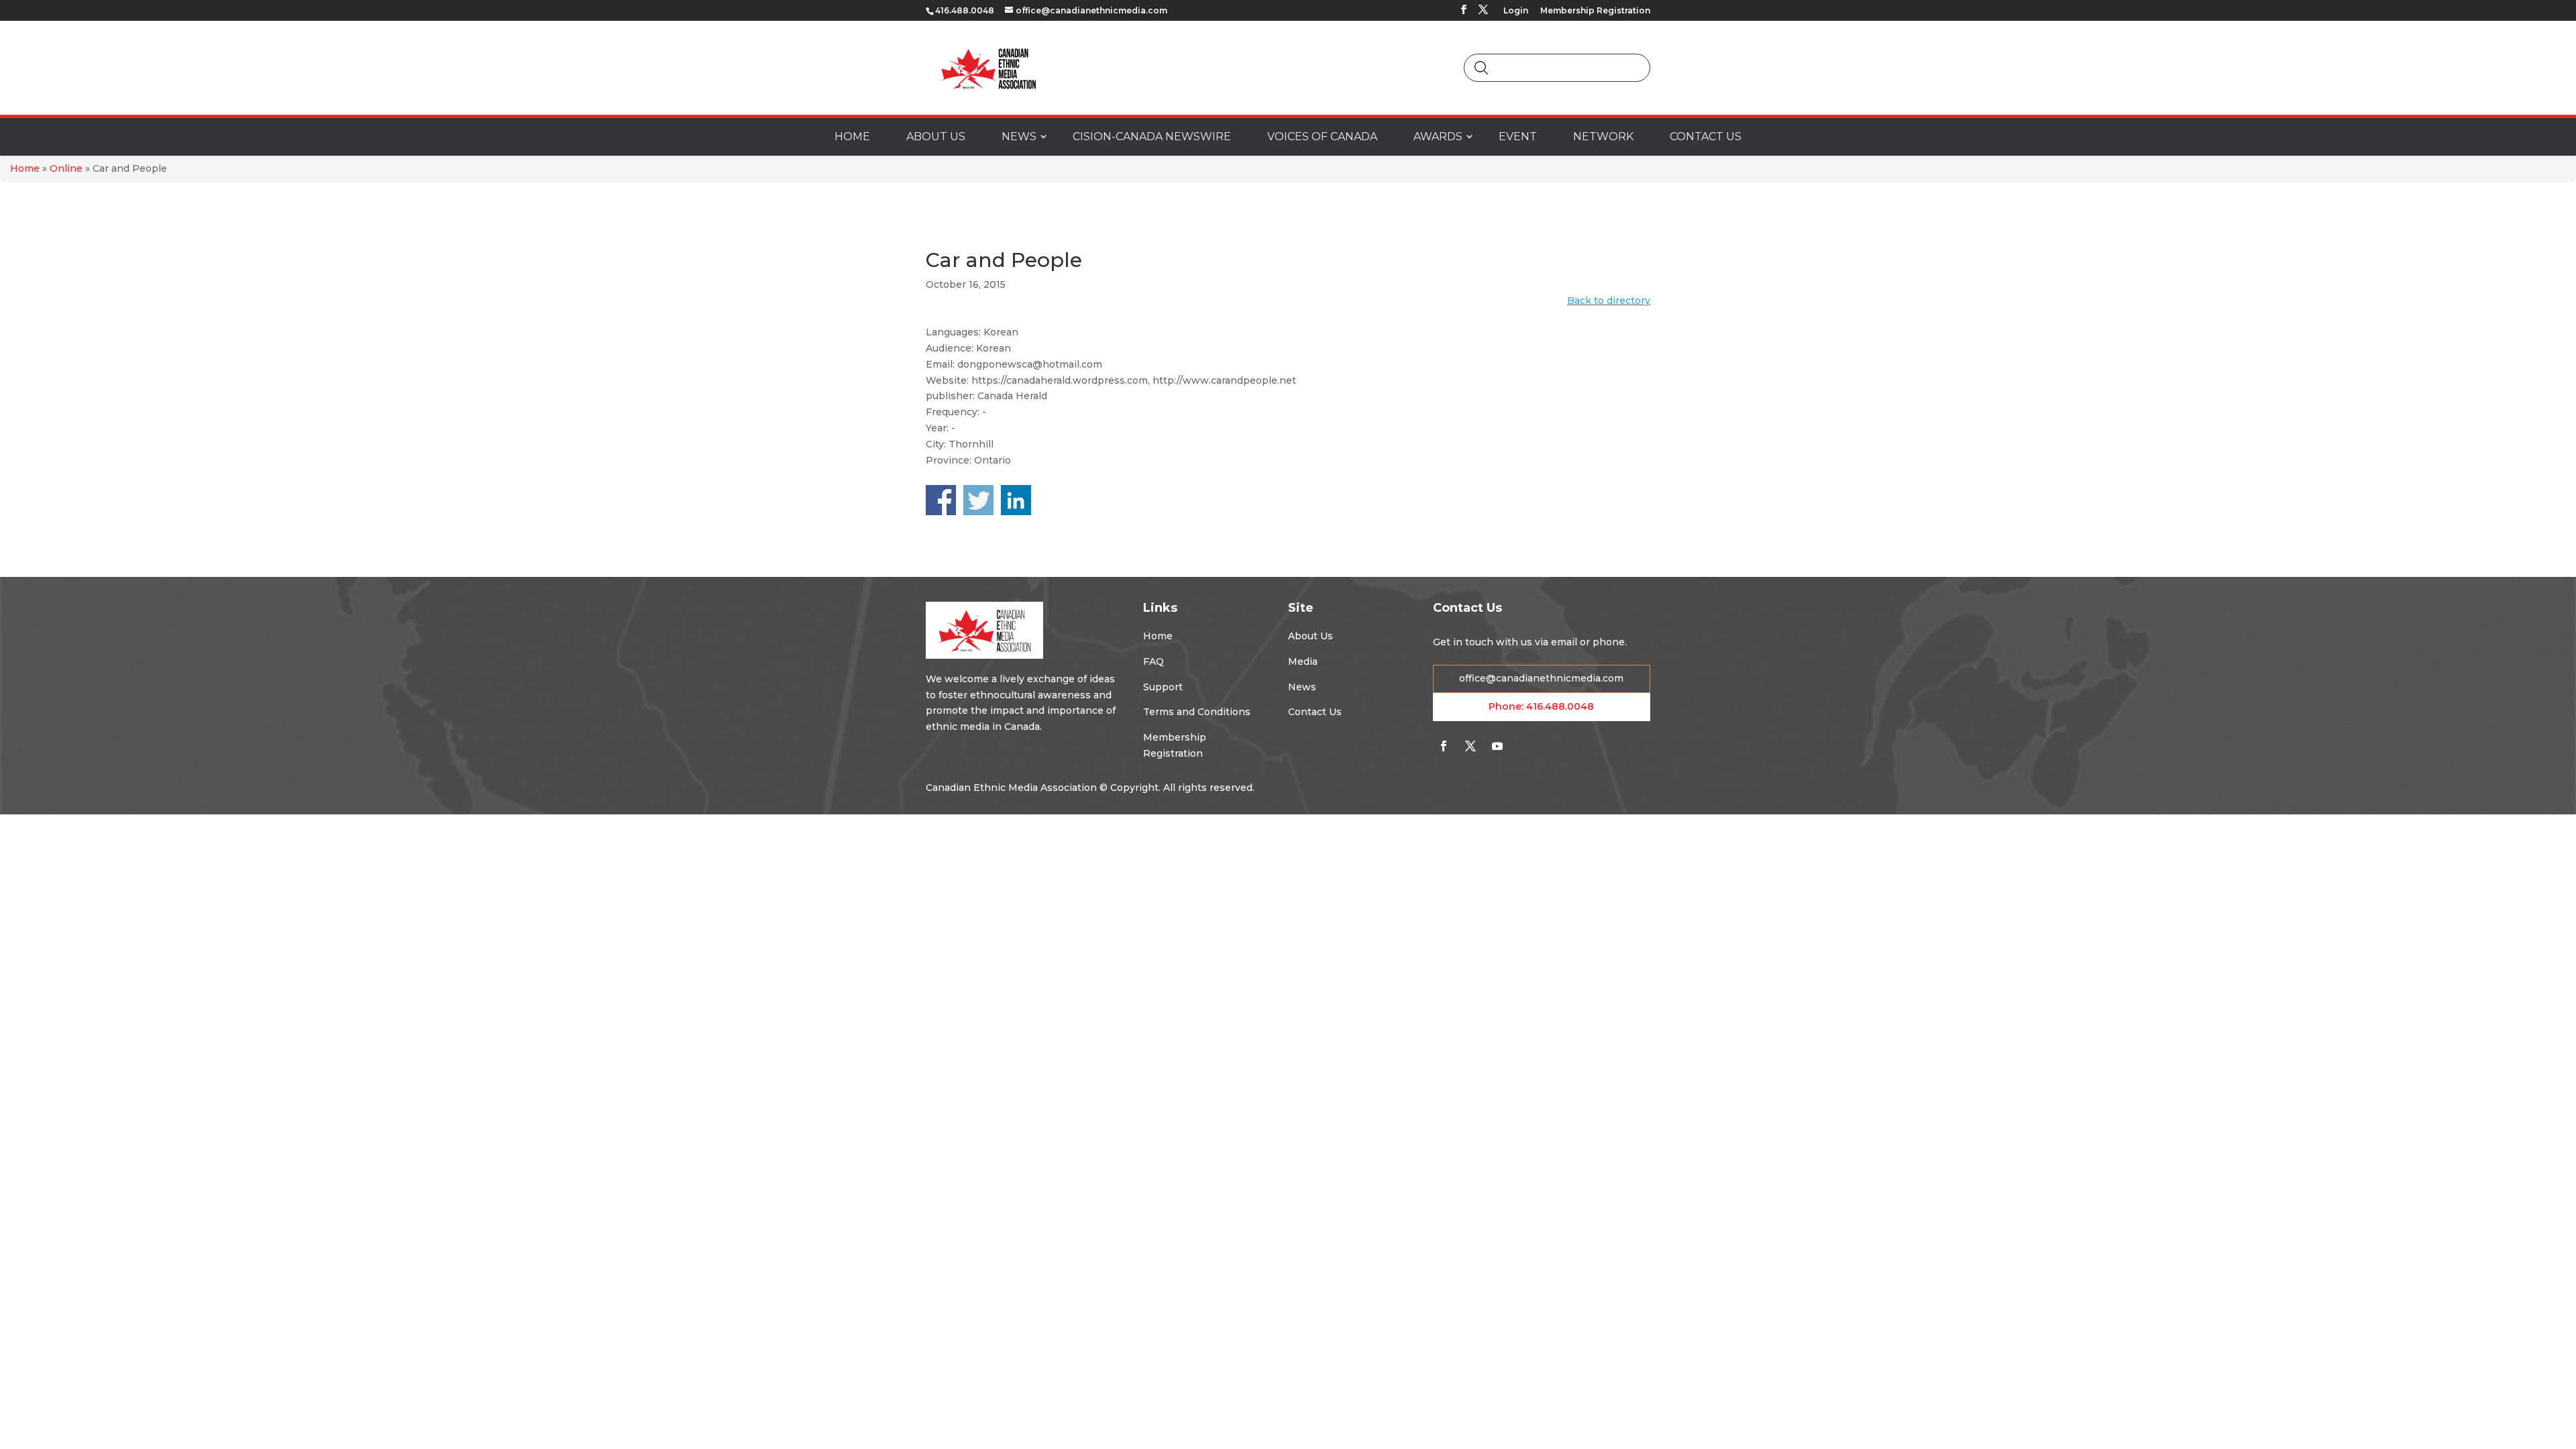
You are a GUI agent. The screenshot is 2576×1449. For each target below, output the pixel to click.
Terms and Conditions (1197, 712)
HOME (852, 137)
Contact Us (1315, 712)
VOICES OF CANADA (1322, 137)
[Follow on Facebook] (1444, 746)
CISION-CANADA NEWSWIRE (1152, 137)
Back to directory (1609, 301)
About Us (1310, 636)
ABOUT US (936, 137)
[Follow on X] (1470, 746)
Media (1303, 661)
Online (66, 168)
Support (1163, 687)
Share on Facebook (941, 500)
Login (1516, 11)
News (1302, 687)
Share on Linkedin (1016, 500)
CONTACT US (1706, 137)
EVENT (1518, 137)
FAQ (1153, 661)
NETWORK (1603, 137)
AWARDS (1438, 137)
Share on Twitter (978, 500)
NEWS (1019, 137)
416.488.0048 (1560, 706)
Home (25, 168)
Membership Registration (1595, 11)
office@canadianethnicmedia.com (1541, 678)
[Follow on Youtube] (1497, 746)
